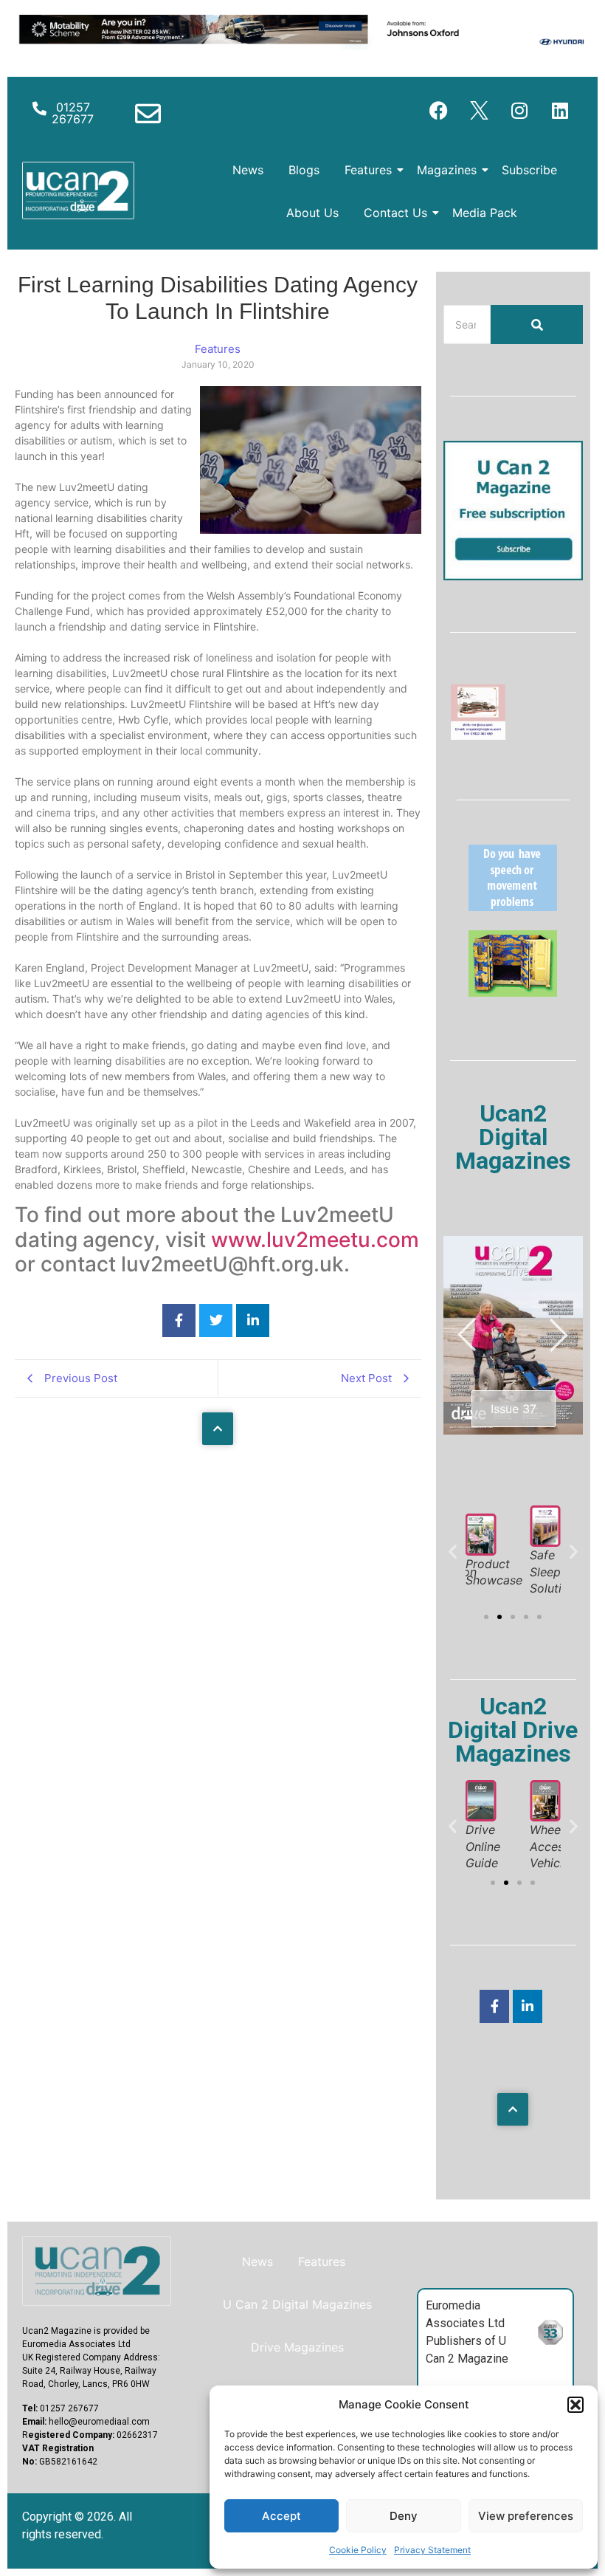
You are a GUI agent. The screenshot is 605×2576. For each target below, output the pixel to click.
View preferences (526, 2516)
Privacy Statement (432, 2550)
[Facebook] (438, 110)
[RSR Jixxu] (478, 735)
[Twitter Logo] (479, 110)
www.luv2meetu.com (315, 1240)
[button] (575, 2405)
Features (368, 170)
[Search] (537, 324)
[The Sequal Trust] (513, 907)
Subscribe (529, 170)
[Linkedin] (560, 110)
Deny (404, 2516)
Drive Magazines (297, 2347)
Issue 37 (514, 1409)
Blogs (304, 170)
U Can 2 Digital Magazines (297, 2304)
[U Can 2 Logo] (78, 190)
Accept (281, 2516)
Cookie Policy (358, 2550)
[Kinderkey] (513, 992)
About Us (312, 213)
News (248, 170)
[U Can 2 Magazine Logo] (97, 2271)
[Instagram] (519, 110)
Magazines (447, 170)
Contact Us (395, 213)
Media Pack (485, 213)
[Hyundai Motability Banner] (302, 46)
